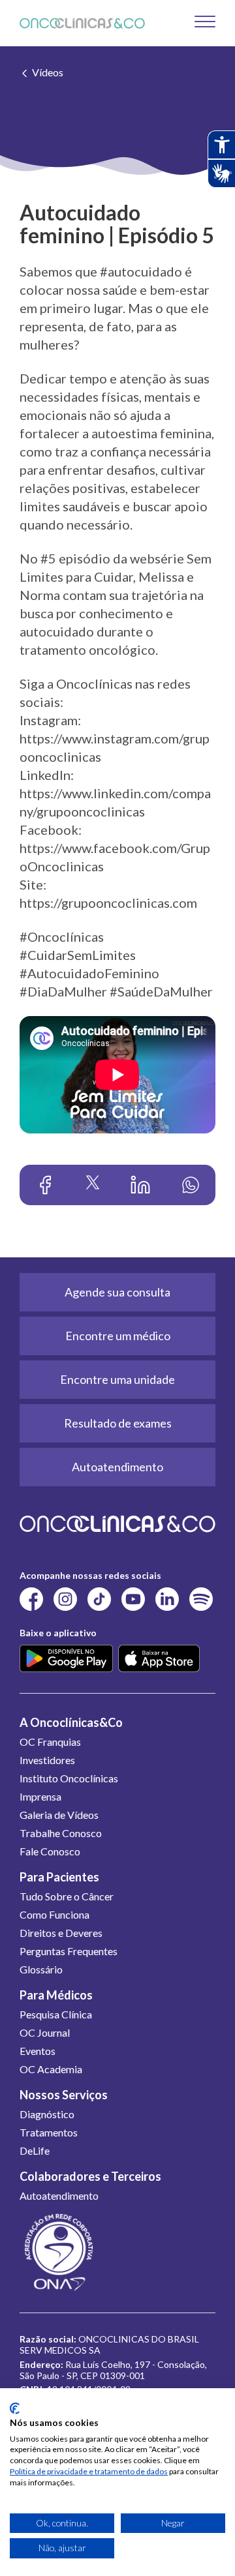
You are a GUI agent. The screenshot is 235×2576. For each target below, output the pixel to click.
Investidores (47, 1760)
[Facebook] (45, 1185)
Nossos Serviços (64, 2095)
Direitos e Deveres (61, 1933)
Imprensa (40, 1796)
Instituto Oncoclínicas (69, 1778)
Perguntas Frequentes (69, 1951)
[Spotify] (201, 1598)
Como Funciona (55, 1914)
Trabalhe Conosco (61, 1833)
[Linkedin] (140, 1185)
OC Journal (45, 2032)
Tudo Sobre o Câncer (67, 1896)
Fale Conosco (50, 1851)
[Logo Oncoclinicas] (82, 23)
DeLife (35, 2150)
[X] (93, 1185)
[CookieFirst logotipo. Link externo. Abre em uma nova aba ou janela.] (15, 2408)
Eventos (38, 2051)
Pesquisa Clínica (56, 2014)
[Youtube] (133, 1598)
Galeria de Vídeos (59, 1815)
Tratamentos (49, 2132)
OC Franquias (50, 1742)
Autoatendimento (59, 2195)
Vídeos (48, 72)
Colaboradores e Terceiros (90, 2176)
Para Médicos (56, 1995)
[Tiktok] (99, 1598)
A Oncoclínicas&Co (71, 1722)
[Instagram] (65, 1598)
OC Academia (51, 2069)
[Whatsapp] (191, 1185)
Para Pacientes (59, 1877)
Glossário (41, 1969)
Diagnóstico (47, 2114)
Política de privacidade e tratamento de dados (89, 2471)
